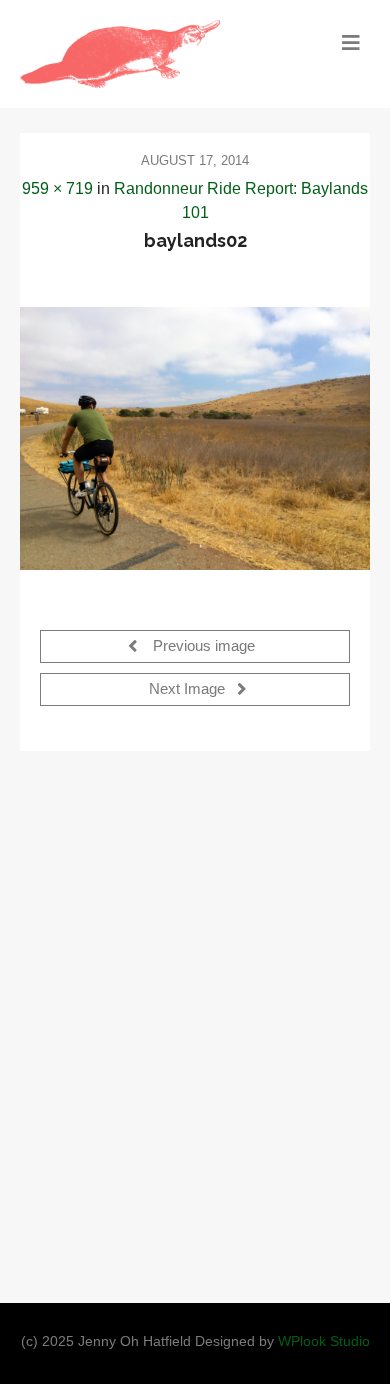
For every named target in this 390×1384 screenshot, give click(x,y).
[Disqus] (195, 1021)
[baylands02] (195, 438)
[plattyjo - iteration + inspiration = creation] (151, 54)
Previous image (202, 646)
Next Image (189, 689)
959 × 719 (57, 188)
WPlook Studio (324, 1341)
